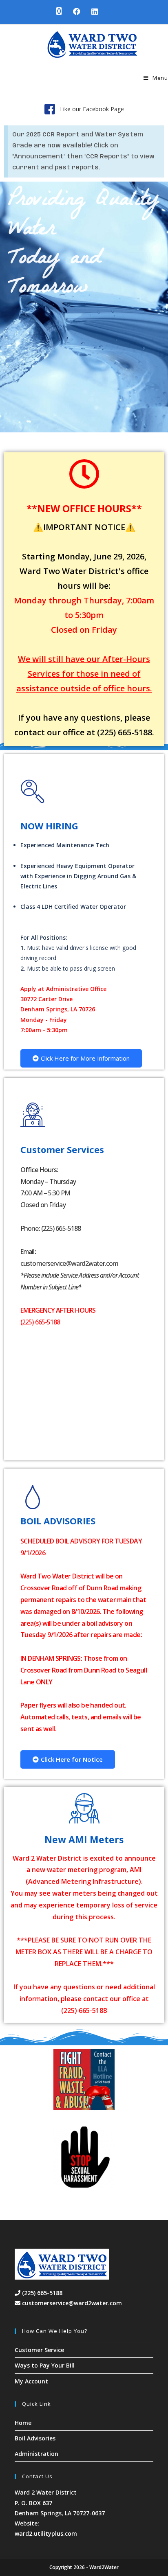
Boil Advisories (35, 2438)
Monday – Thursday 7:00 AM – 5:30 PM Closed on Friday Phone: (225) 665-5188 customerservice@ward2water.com (80, 1228)
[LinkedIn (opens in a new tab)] (91, 11)
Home (23, 2423)
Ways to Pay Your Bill (45, 2365)
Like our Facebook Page (91, 109)
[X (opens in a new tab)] (58, 11)
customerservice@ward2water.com (72, 2303)
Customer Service (39, 2350)
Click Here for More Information (85, 1058)
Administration (36, 2454)
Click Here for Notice (72, 1759)
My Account (31, 2381)
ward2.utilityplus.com (46, 2533)
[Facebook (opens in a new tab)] (76, 11)
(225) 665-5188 (41, 2293)
